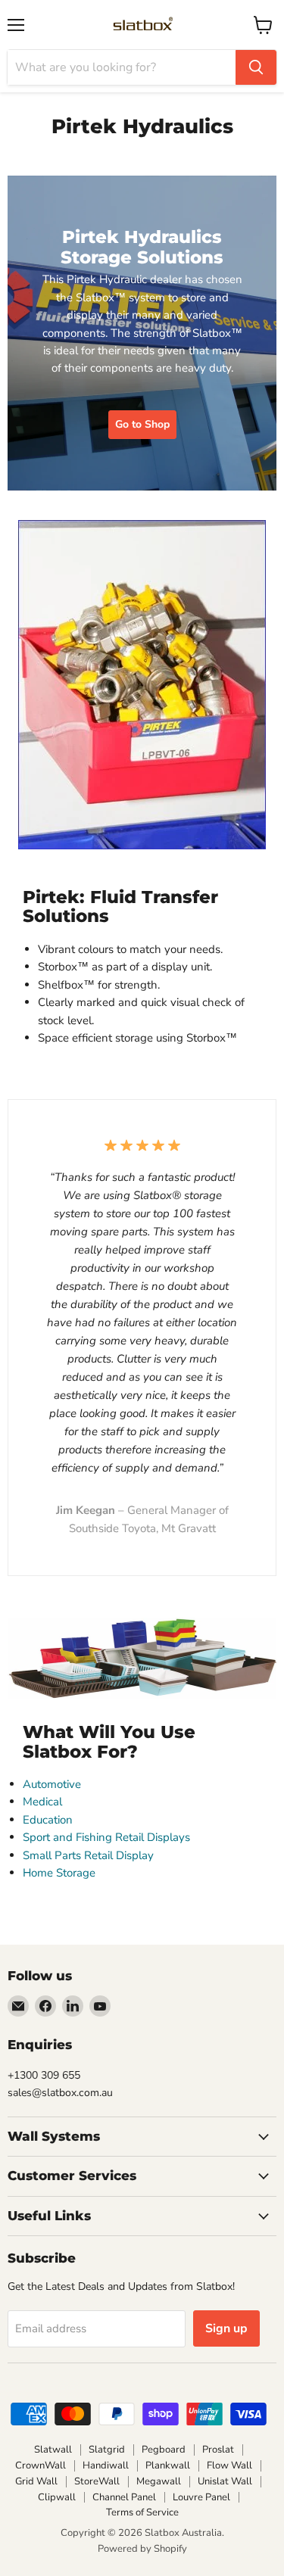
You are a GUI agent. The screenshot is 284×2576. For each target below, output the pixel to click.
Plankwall (168, 2465)
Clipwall (57, 2497)
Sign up (226, 2328)
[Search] (256, 67)
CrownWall (41, 2465)
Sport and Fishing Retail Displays (106, 1837)
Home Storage (59, 1873)
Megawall (159, 2481)
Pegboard (164, 2450)
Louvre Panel (201, 2497)
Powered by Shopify (142, 2549)
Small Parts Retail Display (88, 1855)
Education (48, 1820)
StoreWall (97, 2481)
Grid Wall (36, 2481)
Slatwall (53, 2450)
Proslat (218, 2450)
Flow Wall (229, 2465)
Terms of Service (142, 2512)
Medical (42, 1802)
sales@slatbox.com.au (60, 2093)
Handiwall (106, 2465)
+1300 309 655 (44, 2075)
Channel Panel (124, 2497)
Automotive (52, 1784)
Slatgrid (107, 2450)
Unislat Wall (225, 2481)
